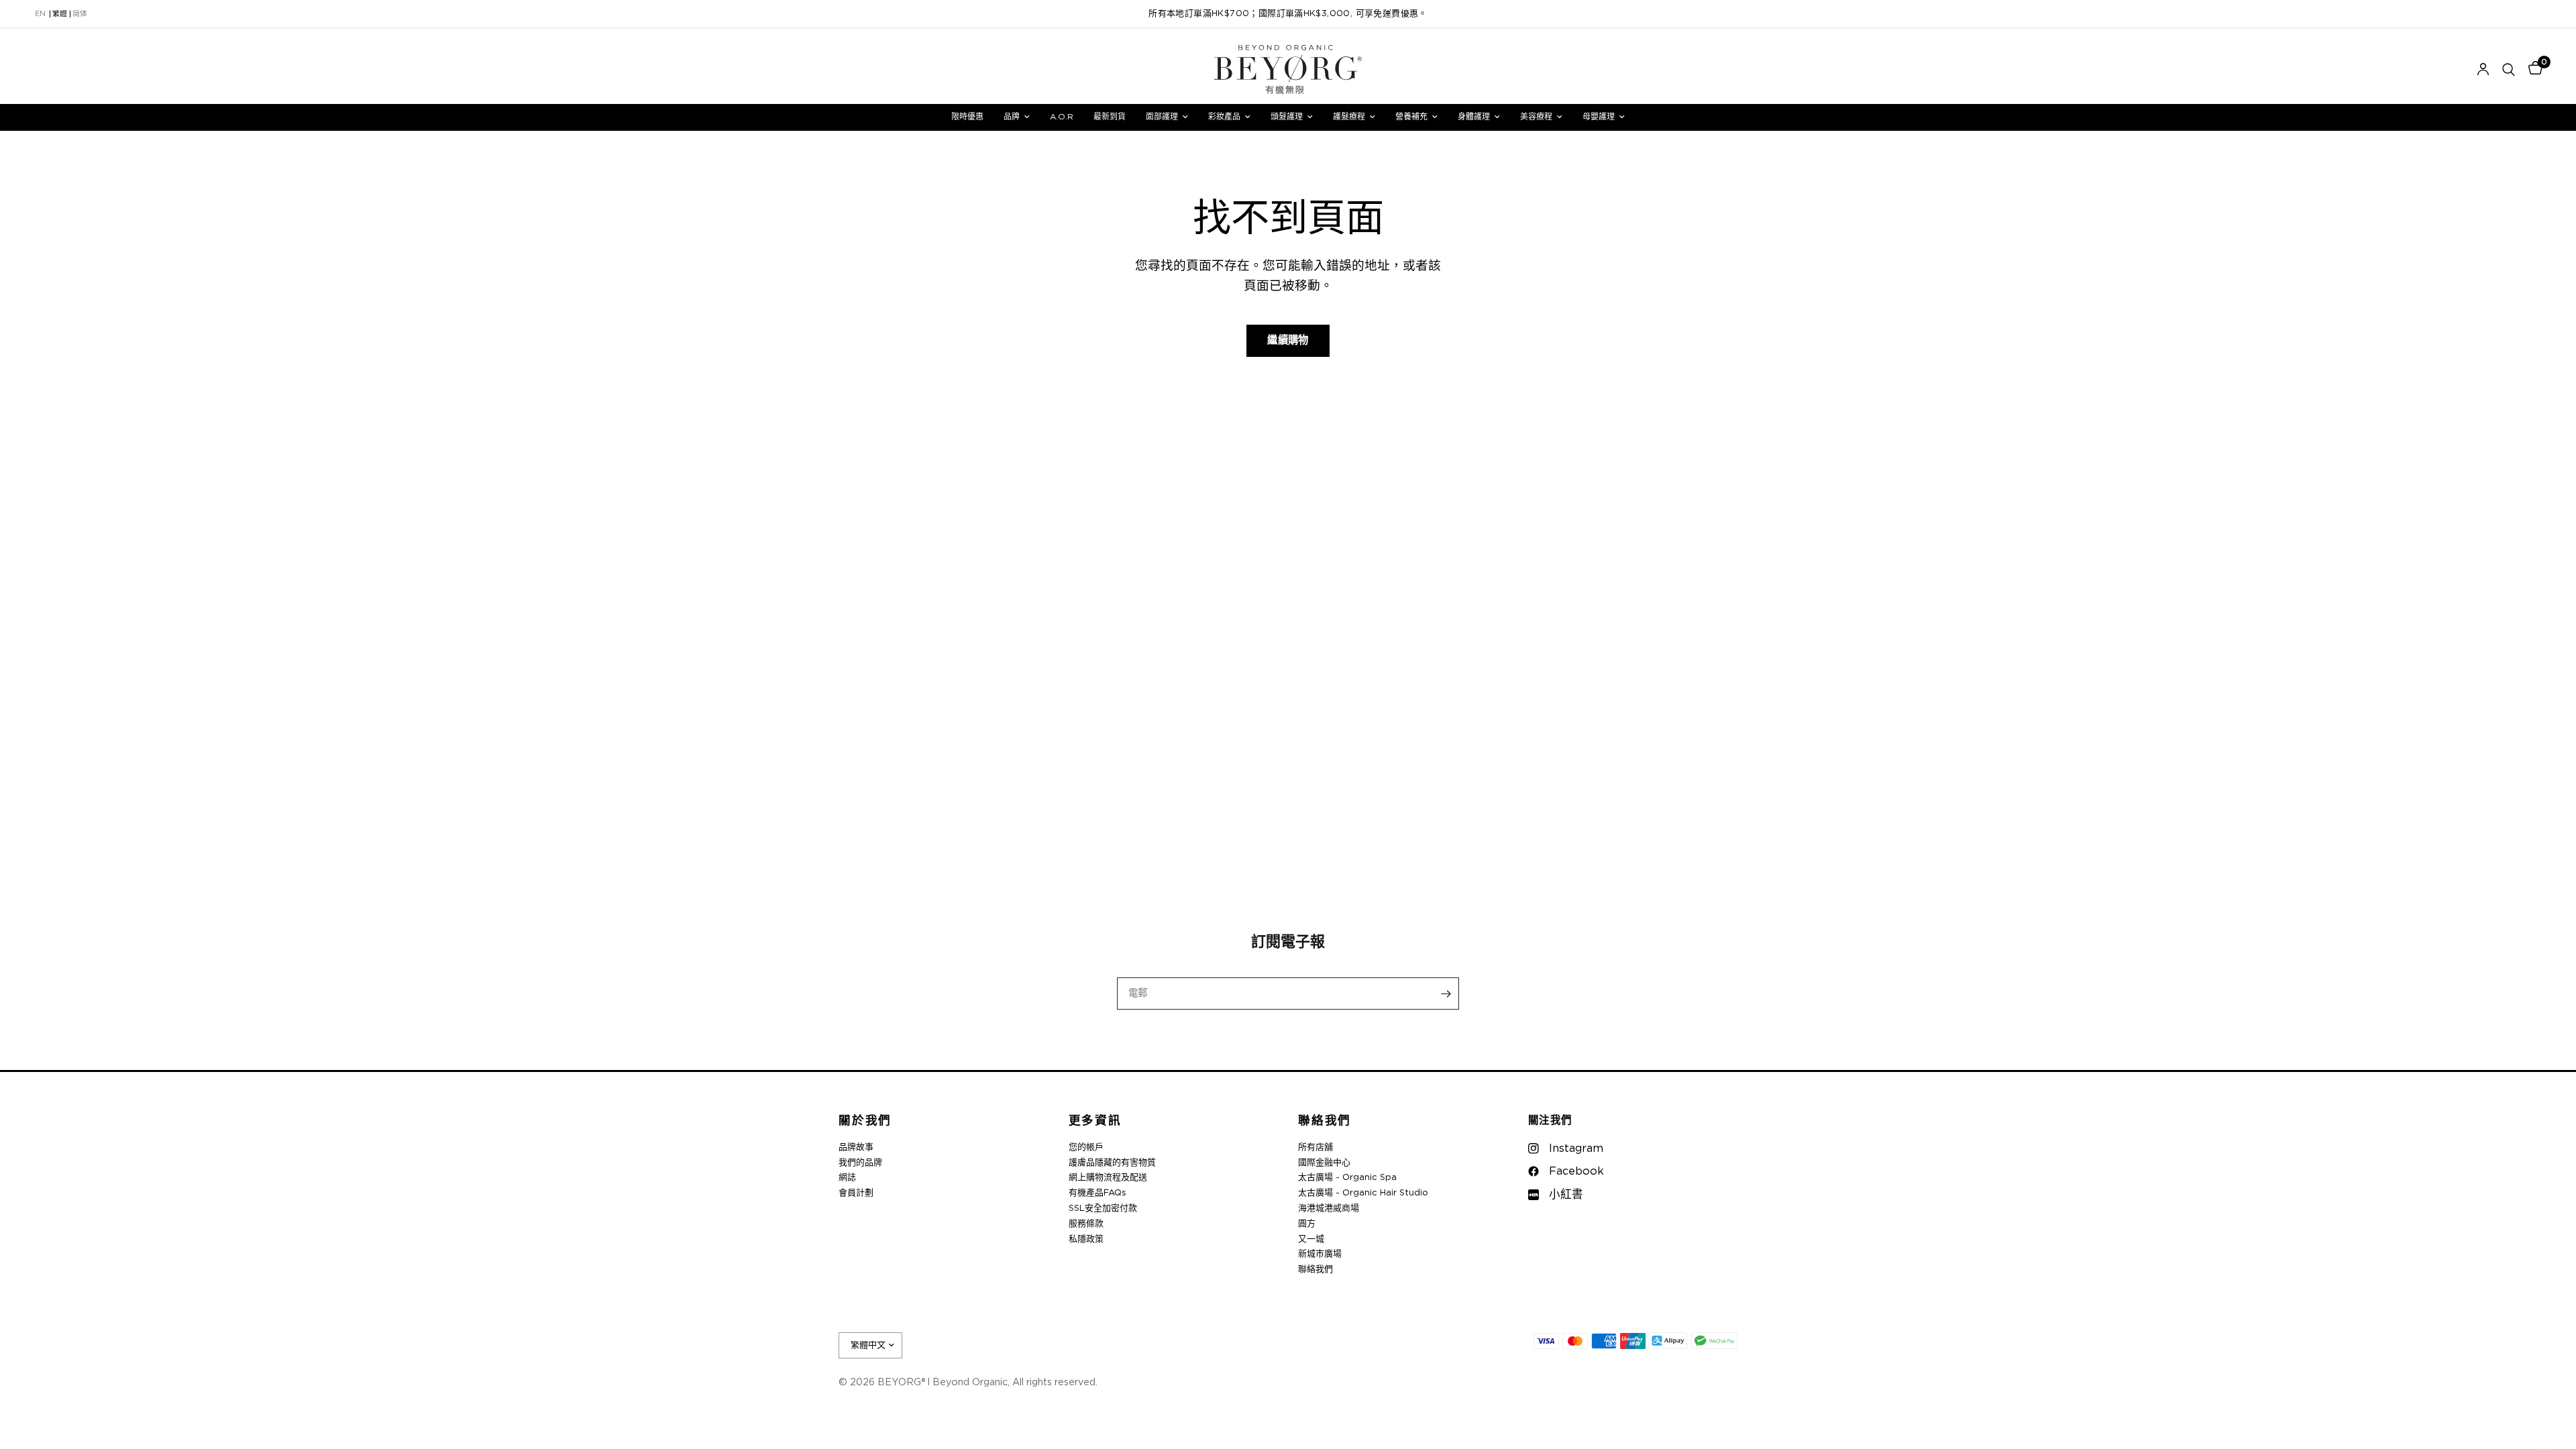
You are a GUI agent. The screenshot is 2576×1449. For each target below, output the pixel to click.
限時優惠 (967, 117)
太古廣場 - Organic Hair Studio (1363, 1193)
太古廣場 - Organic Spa (1347, 1178)
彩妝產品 (1224, 117)
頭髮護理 (1287, 117)
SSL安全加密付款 (1103, 1209)
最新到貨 (1110, 117)
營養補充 (1411, 117)
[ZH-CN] (80, 14)
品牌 (1012, 117)
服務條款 (1086, 1224)
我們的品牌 (860, 1163)
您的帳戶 (1086, 1147)
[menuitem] (967, 117)
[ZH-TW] (60, 14)
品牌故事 (856, 1147)
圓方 (1307, 1224)
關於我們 (865, 1121)
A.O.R (1062, 117)
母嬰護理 (1599, 117)
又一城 (1311, 1239)
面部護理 (1162, 117)
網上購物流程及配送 (1108, 1178)
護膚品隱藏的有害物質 (1112, 1163)
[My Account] (2483, 69)
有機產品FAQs (1097, 1193)
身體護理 (1474, 117)
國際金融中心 (1324, 1163)
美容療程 (1536, 117)
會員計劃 (856, 1193)
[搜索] (2509, 69)
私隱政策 (1086, 1239)
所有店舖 (1316, 1147)
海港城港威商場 (1329, 1209)
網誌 (847, 1178)
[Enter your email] (1446, 994)
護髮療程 (1349, 117)
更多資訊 (1095, 1121)
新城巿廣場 (1320, 1254)
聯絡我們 (1325, 1121)
